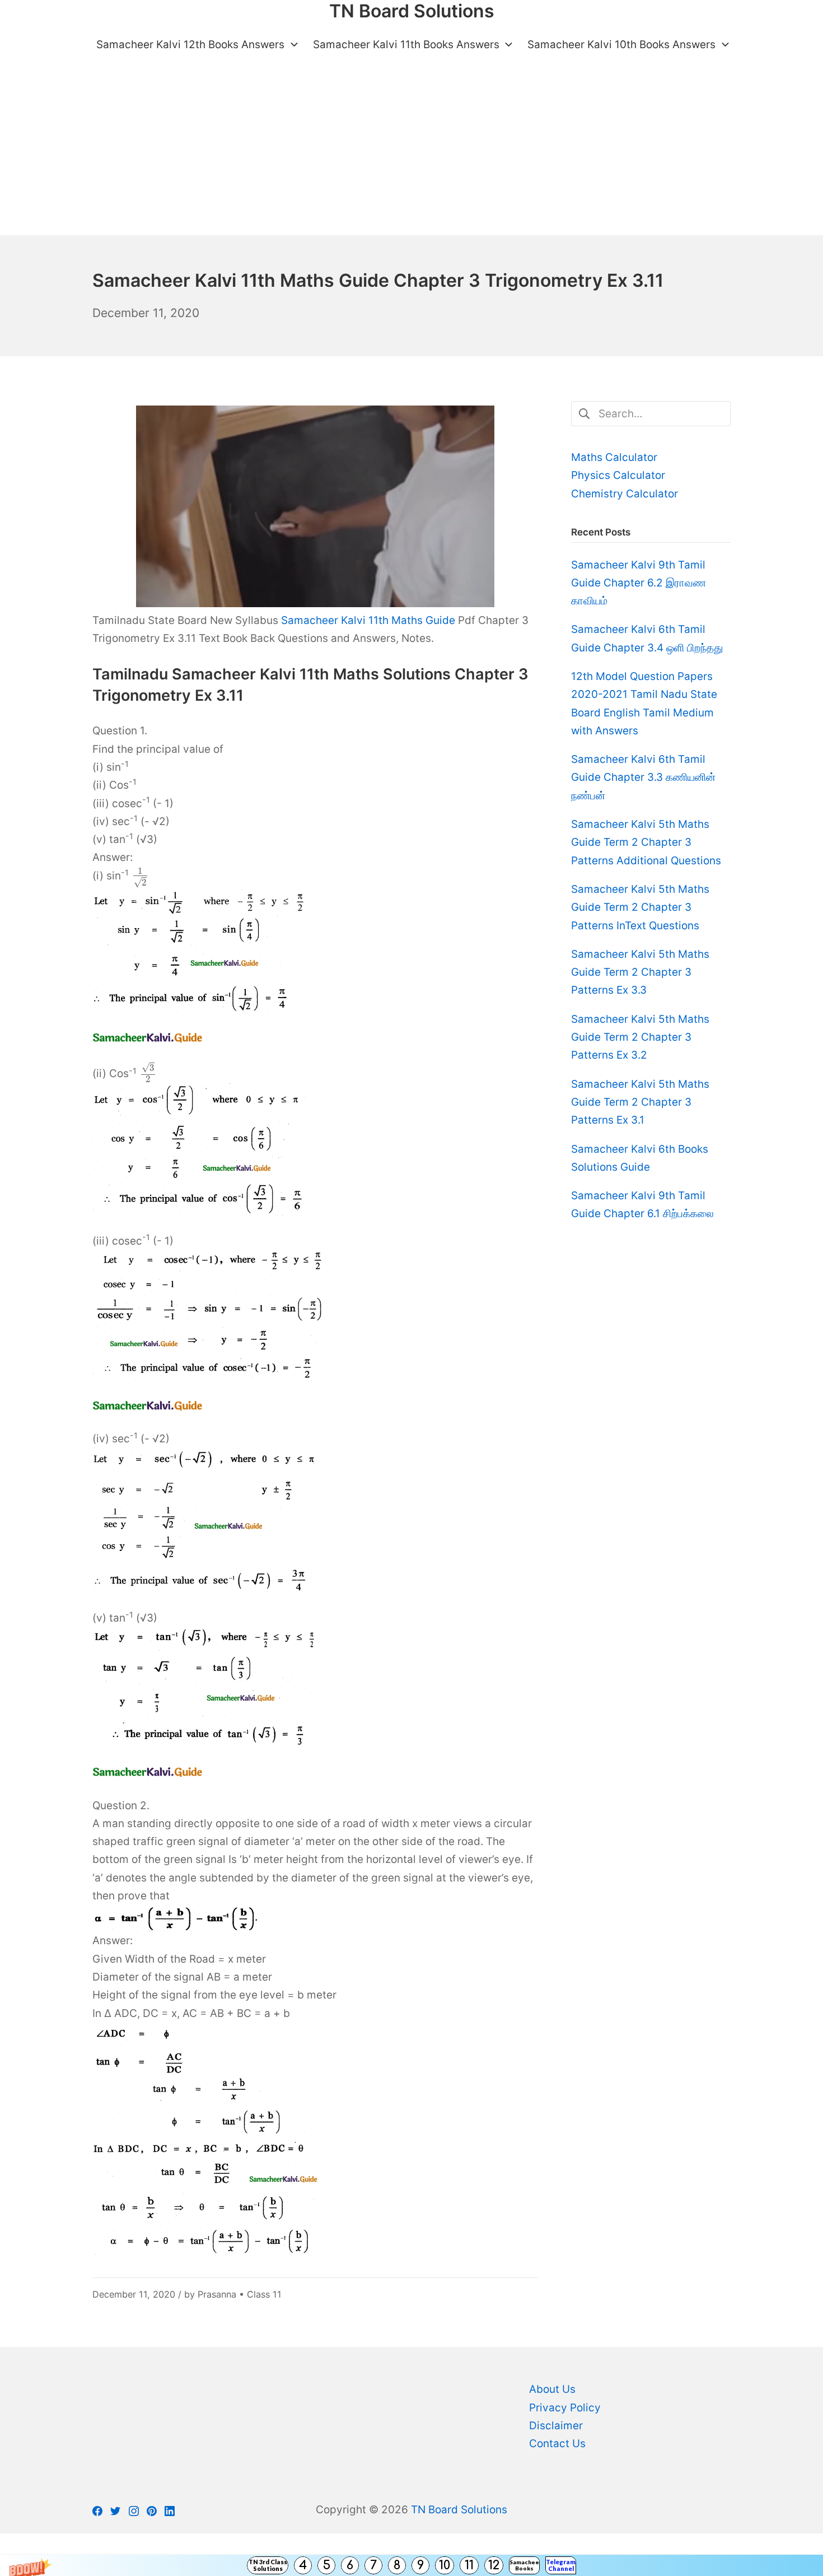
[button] (411, 2565)
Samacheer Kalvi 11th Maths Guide (368, 620)
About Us (552, 2389)
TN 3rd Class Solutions (268, 2565)
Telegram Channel (561, 2565)
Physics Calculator (618, 475)
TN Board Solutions (459, 2510)
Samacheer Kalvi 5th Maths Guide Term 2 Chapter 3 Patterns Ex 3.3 (640, 972)
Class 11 (264, 2294)
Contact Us (557, 2444)
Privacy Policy (565, 2408)
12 (494, 2565)
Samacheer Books (524, 2565)
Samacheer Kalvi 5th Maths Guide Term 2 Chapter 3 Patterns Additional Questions (646, 842)
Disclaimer (556, 2426)
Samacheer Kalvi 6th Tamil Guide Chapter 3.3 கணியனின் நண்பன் (643, 777)
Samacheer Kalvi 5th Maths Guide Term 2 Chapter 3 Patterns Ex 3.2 (640, 1037)
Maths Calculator (614, 457)
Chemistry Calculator (625, 494)
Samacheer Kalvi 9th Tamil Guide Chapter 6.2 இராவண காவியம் (639, 583)
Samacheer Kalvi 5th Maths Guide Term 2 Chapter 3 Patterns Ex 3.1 (640, 1102)
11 (469, 2565)
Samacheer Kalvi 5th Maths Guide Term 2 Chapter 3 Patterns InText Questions (640, 907)
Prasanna (217, 2294)
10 (445, 2565)
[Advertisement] (411, 151)
